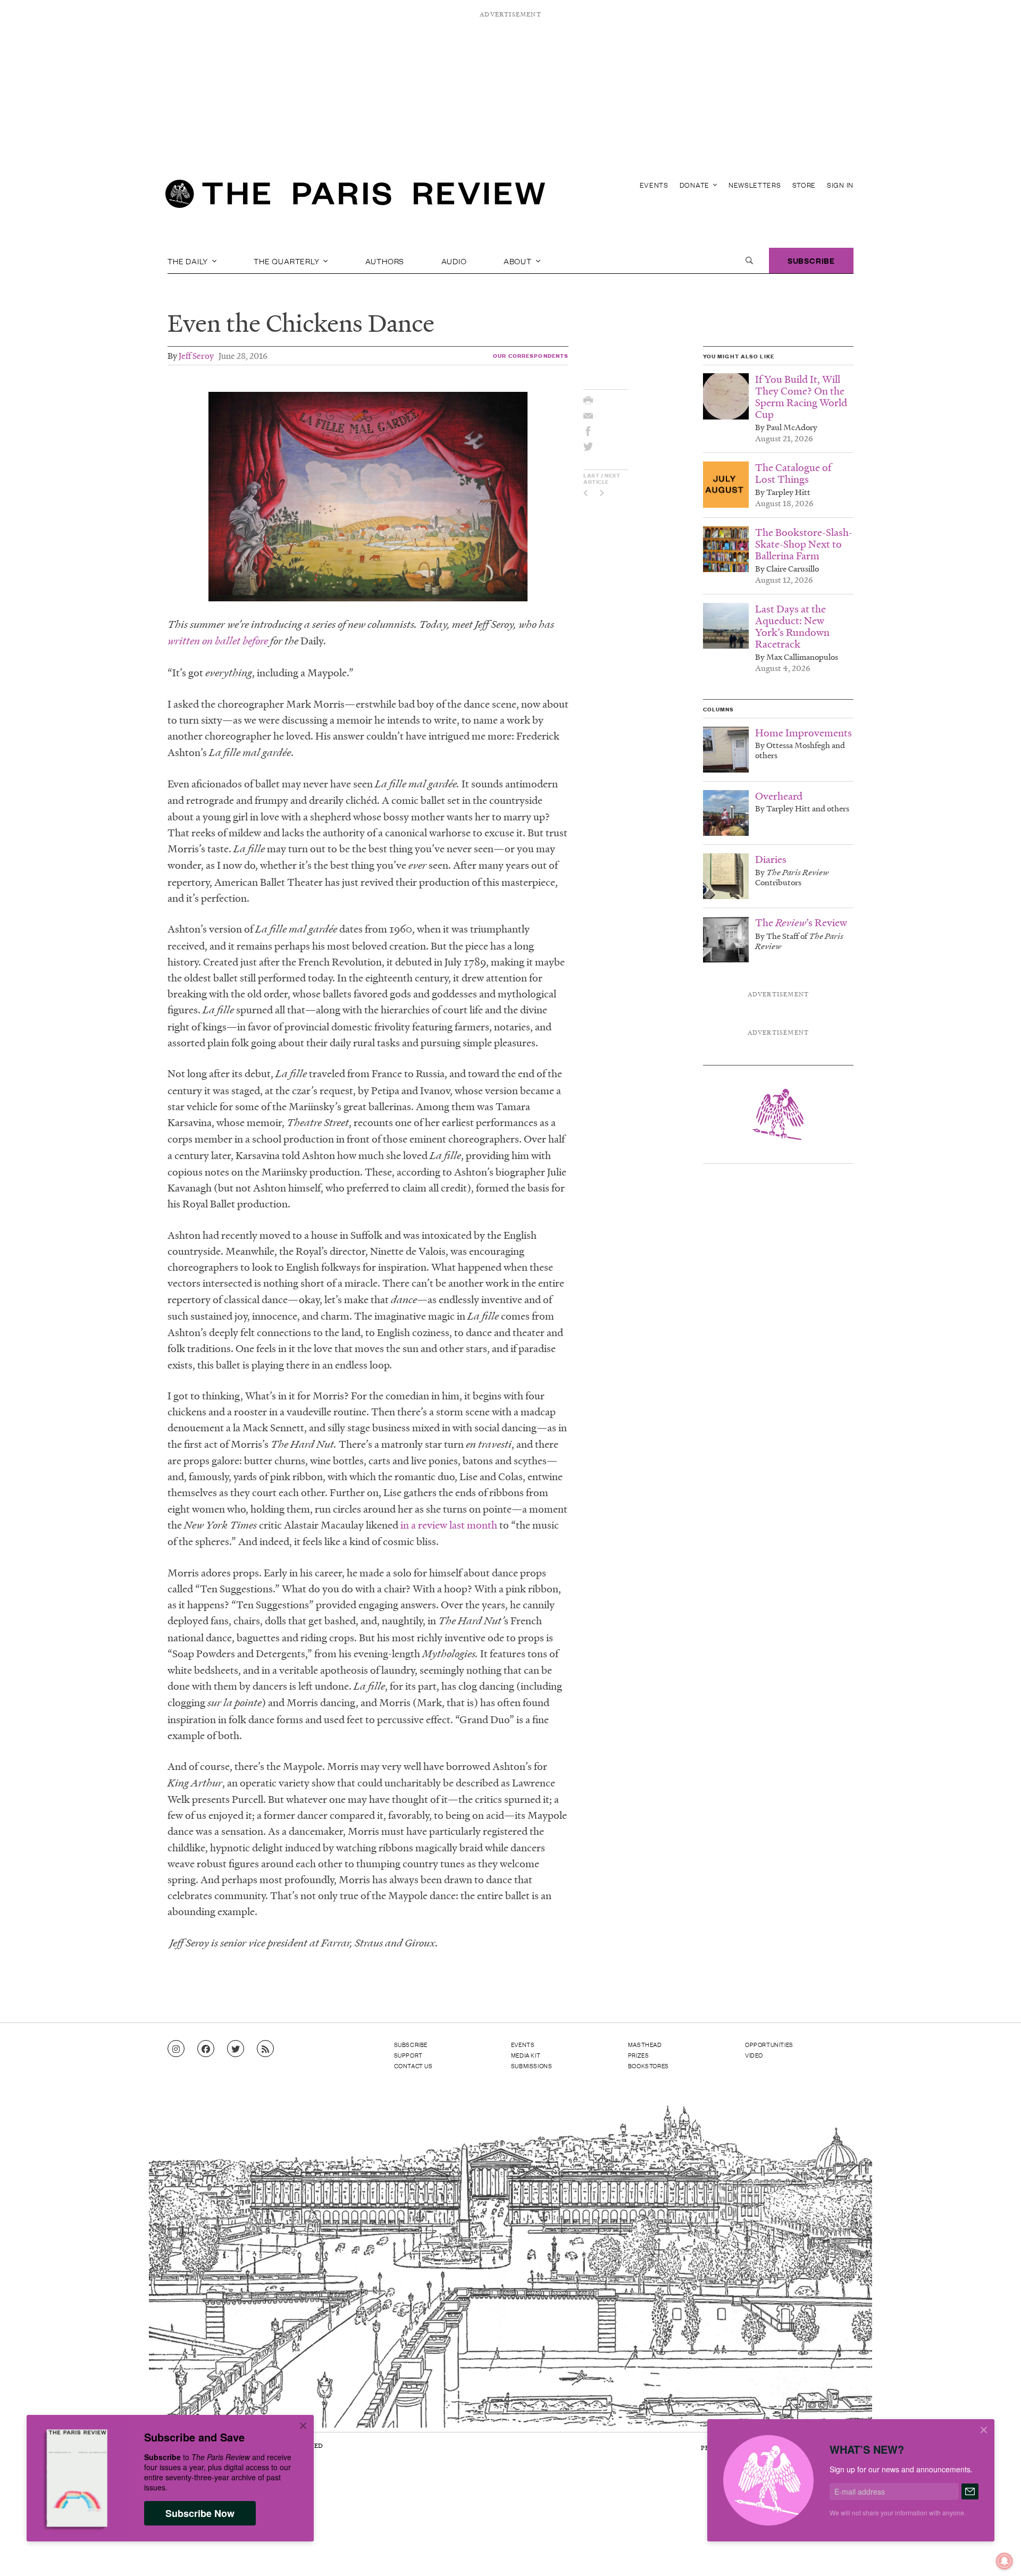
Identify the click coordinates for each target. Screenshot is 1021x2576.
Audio (454, 261)
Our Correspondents (531, 355)
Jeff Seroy (196, 355)
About (519, 261)
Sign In (840, 185)
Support (408, 2055)
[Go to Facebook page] (206, 2049)
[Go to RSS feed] (265, 2049)
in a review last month (449, 1525)
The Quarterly (287, 261)
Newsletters (755, 185)
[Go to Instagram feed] (176, 2049)
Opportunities (769, 2044)
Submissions (532, 2066)
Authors (385, 261)
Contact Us (413, 2066)
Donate (696, 185)
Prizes (639, 2055)
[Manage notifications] (996, 2553)
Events (654, 185)
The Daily (189, 261)
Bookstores (648, 2066)
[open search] (749, 261)
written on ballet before (218, 641)
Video (754, 2055)
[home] (355, 197)
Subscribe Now (200, 2513)
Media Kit (526, 2055)
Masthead (645, 2044)
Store (804, 185)
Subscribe (811, 260)
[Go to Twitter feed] (236, 2049)
